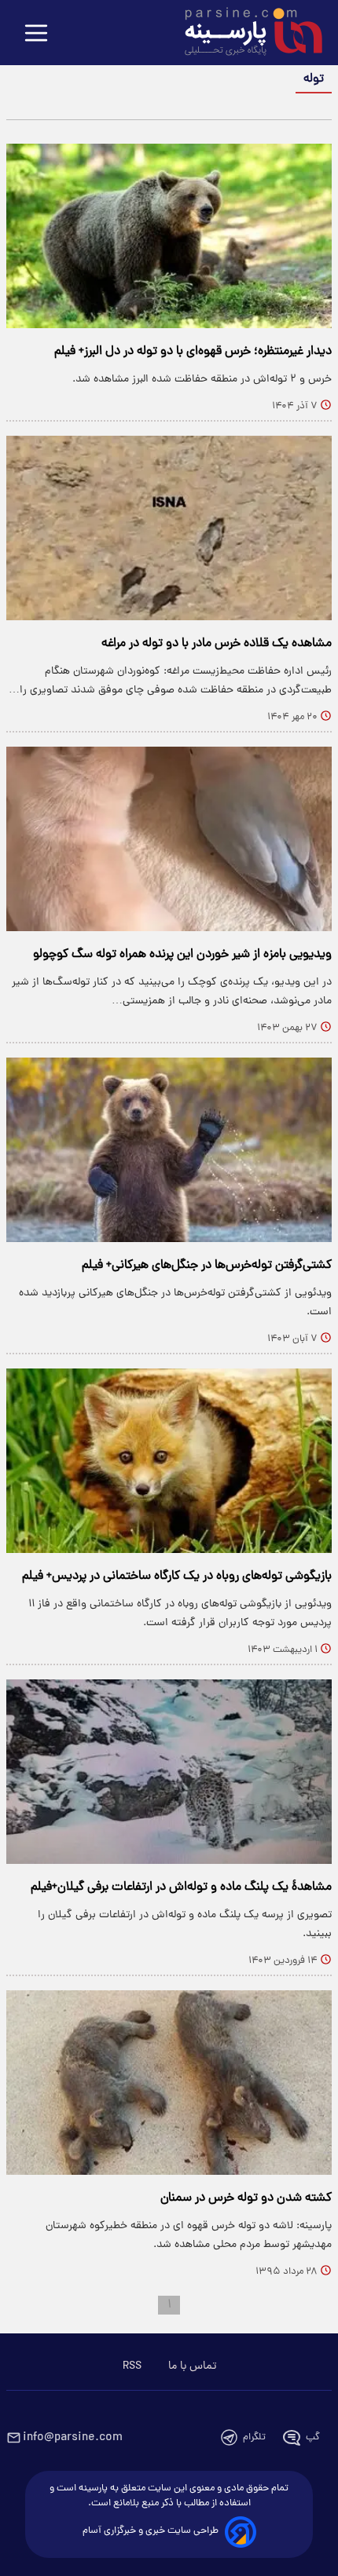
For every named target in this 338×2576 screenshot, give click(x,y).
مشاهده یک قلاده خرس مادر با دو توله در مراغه (217, 644)
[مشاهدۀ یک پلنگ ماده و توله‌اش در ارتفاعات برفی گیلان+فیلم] (169, 1772)
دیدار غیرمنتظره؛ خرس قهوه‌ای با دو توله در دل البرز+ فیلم (193, 352)
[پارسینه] (245, 34)
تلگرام (254, 2437)
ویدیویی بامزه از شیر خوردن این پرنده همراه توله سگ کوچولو (182, 955)
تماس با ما (192, 2366)
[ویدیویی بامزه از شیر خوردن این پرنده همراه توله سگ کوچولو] (169, 839)
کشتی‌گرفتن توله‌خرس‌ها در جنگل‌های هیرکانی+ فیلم (207, 1266)
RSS (132, 2366)
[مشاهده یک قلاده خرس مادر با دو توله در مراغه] (169, 528)
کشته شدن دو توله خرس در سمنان (246, 2198)
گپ (313, 2437)
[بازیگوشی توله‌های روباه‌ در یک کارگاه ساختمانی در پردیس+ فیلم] (169, 1461)
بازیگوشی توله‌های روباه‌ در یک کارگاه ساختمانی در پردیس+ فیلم (177, 1577)
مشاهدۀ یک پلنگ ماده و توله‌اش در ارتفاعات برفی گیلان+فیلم (181, 1887)
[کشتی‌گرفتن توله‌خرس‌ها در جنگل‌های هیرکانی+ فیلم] (169, 1150)
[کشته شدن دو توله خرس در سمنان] (169, 2083)
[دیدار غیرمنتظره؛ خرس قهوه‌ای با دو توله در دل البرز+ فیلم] (169, 236)
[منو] (36, 34)
